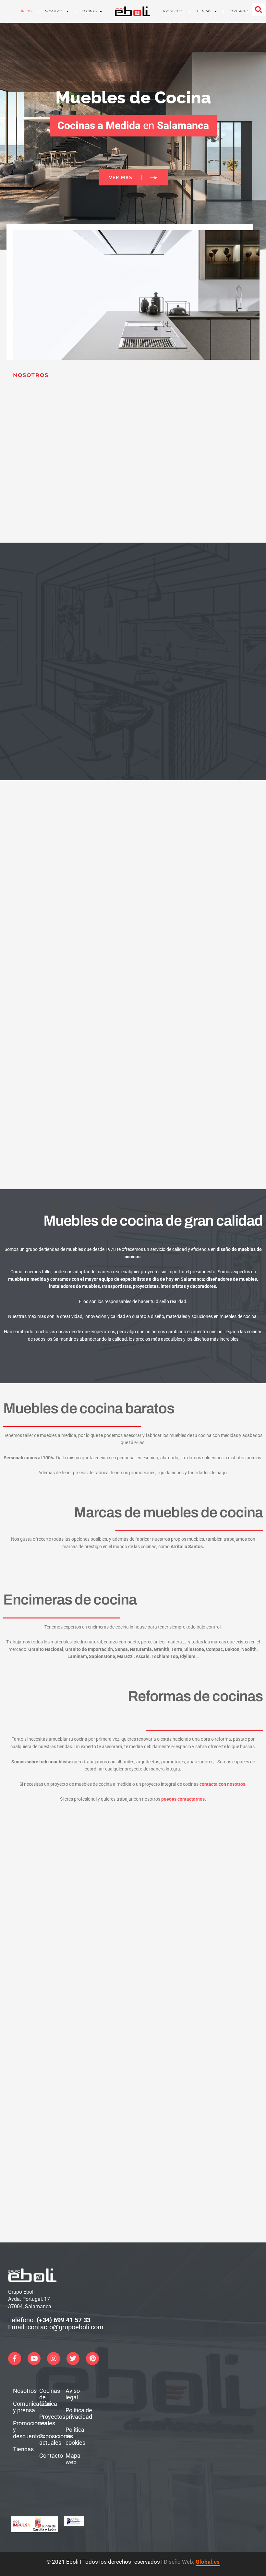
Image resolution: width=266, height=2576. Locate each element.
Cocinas (89, 11)
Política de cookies (75, 2436)
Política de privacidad (75, 2413)
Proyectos (173, 11)
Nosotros (54, 11)
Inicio (26, 11)
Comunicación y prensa (22, 2407)
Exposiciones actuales (48, 2439)
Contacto (239, 11)
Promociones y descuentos (22, 2430)
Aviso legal (73, 2394)
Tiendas (204, 11)
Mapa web (73, 2459)
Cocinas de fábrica (48, 2397)
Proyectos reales (48, 2420)
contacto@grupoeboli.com (66, 2327)
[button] (259, 10)
